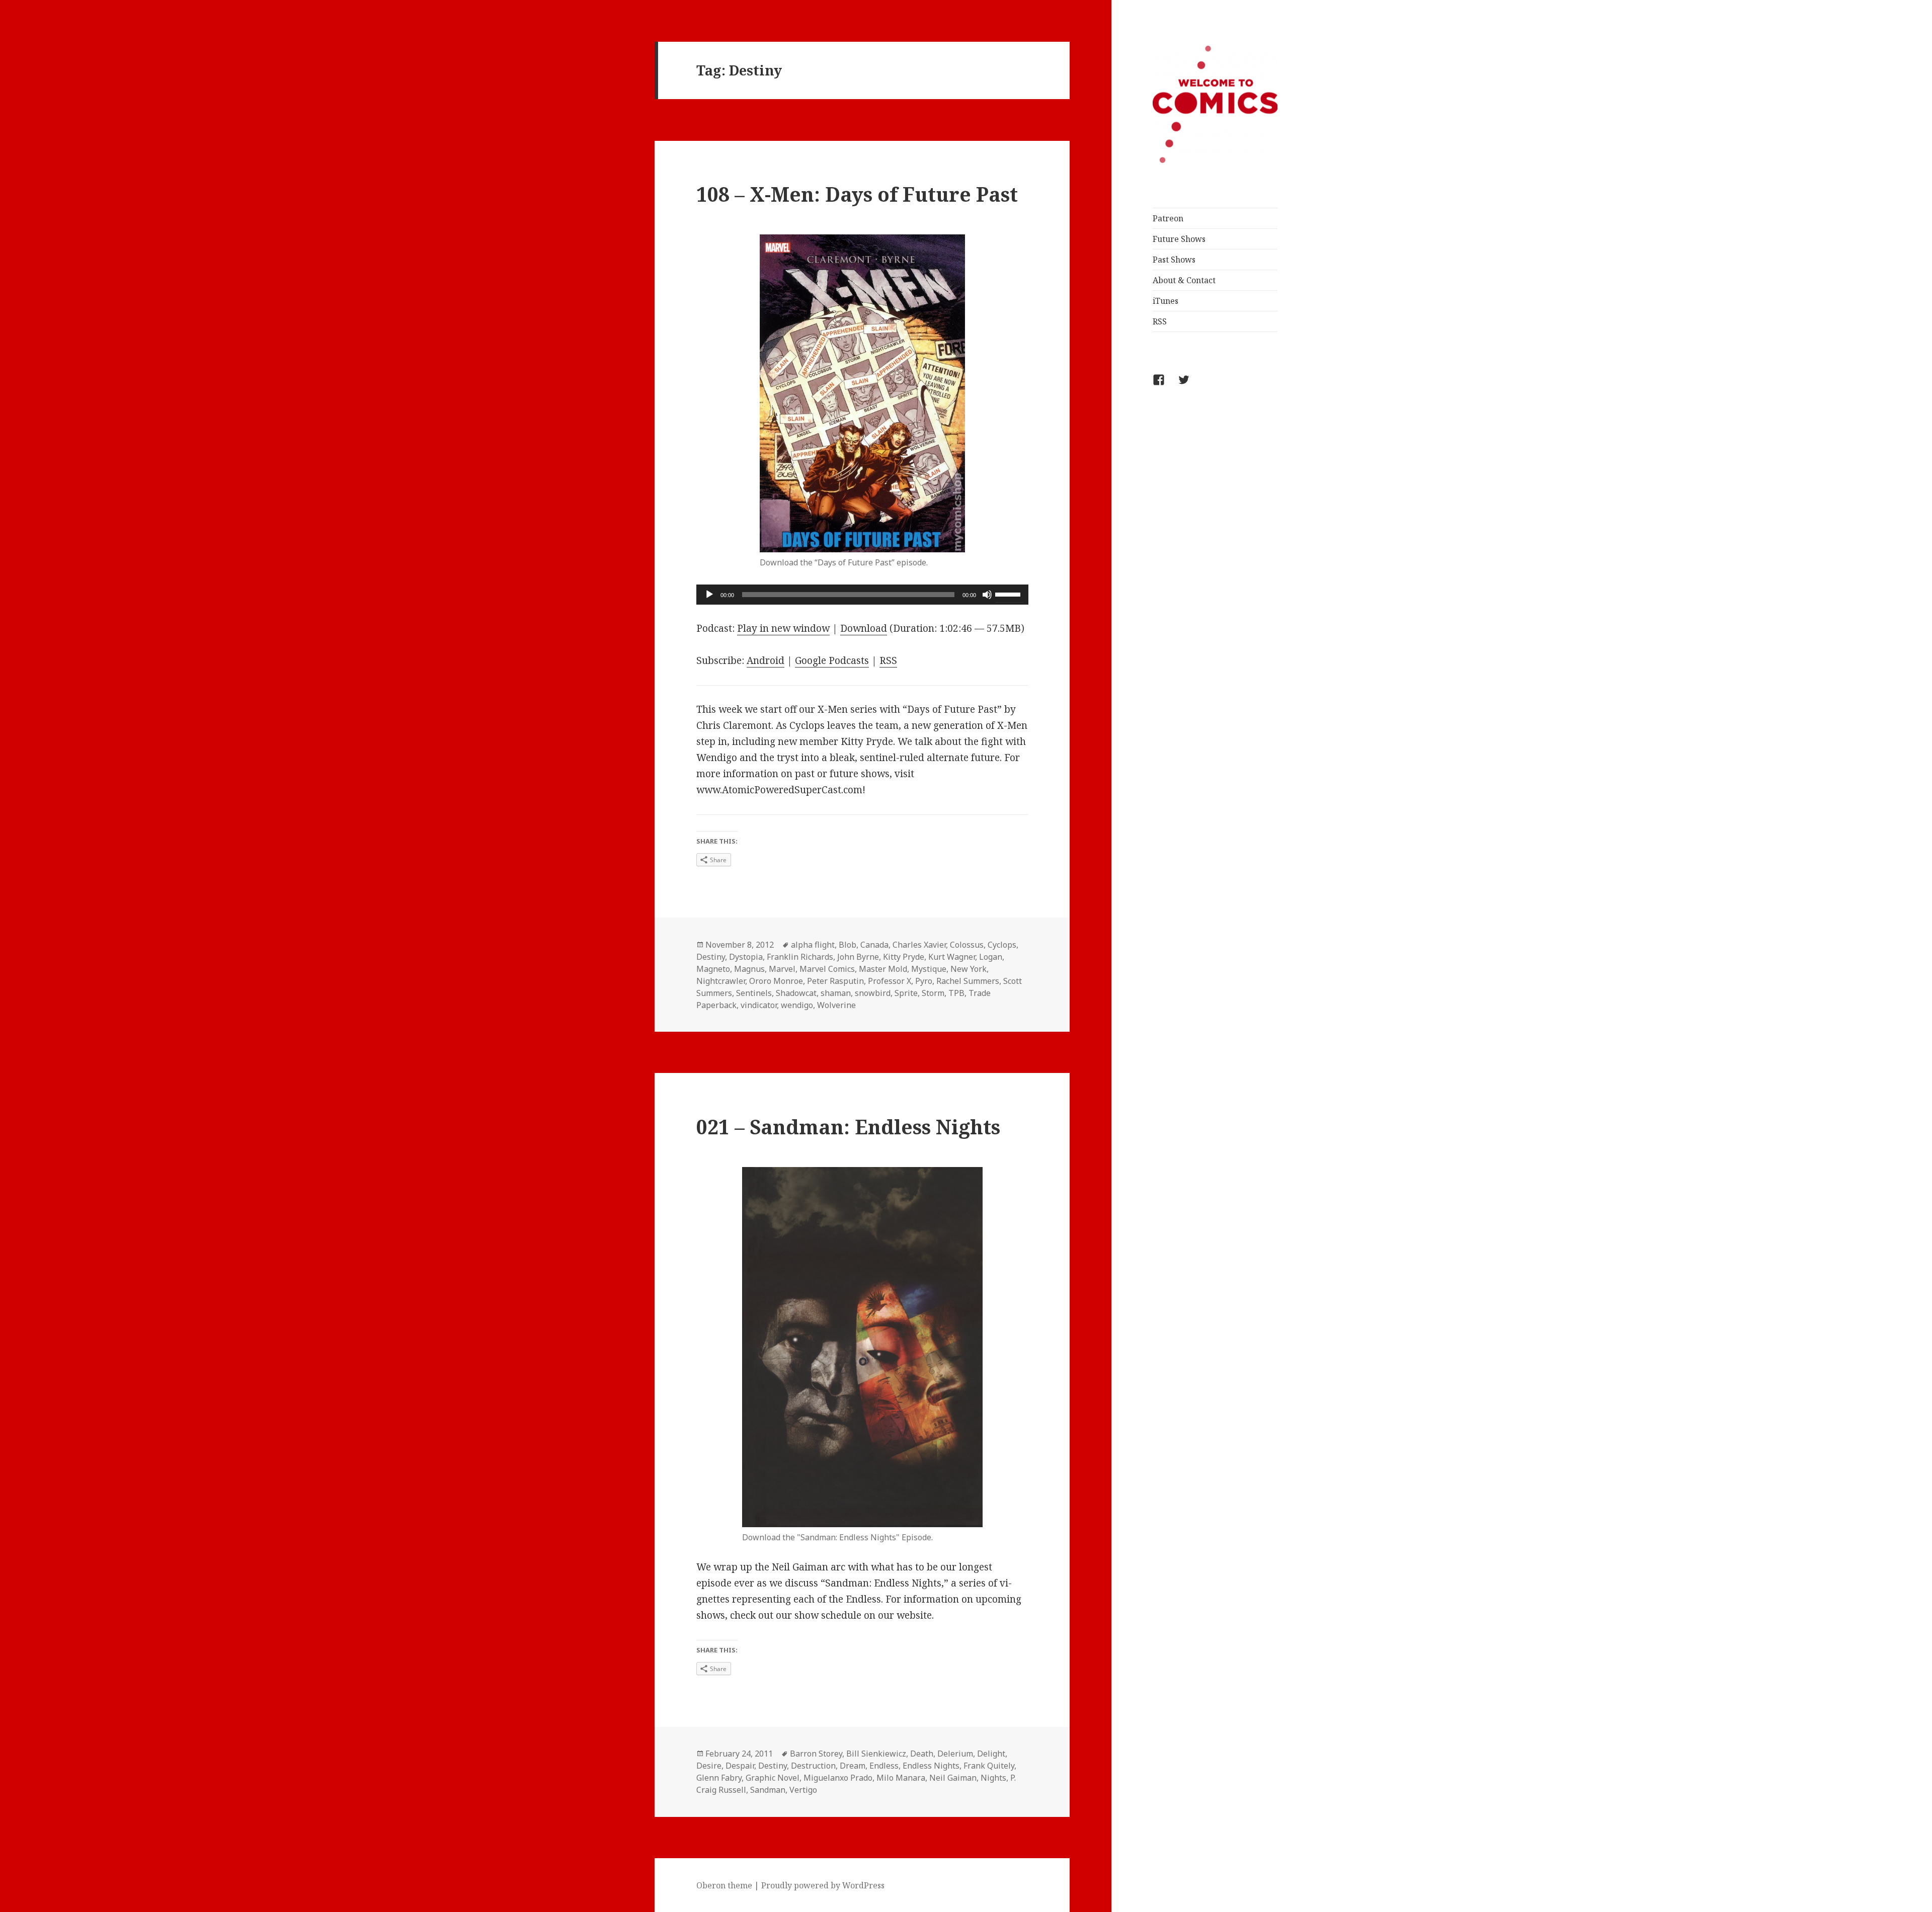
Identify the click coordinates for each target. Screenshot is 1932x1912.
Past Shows (1174, 260)
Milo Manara (901, 1778)
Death (922, 1754)
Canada (874, 945)
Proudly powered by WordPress (823, 1885)
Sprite (906, 993)
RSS (1160, 321)
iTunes (1165, 301)
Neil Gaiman (953, 1778)
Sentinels (754, 993)
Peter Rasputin (835, 981)
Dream (853, 1766)
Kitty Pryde (904, 957)
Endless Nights (931, 1766)
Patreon (1168, 218)
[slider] (1009, 594)
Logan (991, 957)
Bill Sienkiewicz (876, 1754)
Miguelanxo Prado (838, 1778)
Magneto (713, 969)
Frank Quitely (989, 1766)
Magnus (749, 969)
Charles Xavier (919, 945)
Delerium (955, 1754)
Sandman (768, 1790)
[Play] (709, 595)
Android (766, 660)
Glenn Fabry (719, 1778)
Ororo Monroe (776, 981)
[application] (862, 595)
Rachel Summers (968, 981)
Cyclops (1002, 945)
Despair (740, 1766)
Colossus (967, 945)
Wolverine (836, 1005)
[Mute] (987, 595)
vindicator (759, 1005)
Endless (884, 1766)
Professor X (890, 981)
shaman (836, 993)
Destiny (711, 957)
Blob (848, 945)
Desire (709, 1766)
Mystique (929, 969)
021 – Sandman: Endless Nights (848, 1127)
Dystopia (746, 957)
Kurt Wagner (952, 957)
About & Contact (1184, 280)
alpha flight (813, 945)
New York (969, 969)
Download (864, 628)
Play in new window (783, 628)
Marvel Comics (827, 969)
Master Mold (883, 969)
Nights (993, 1778)
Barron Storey (816, 1754)
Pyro (924, 981)
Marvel (782, 969)
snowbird (873, 993)
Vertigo (803, 1790)
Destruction (813, 1766)
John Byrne (858, 957)
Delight (991, 1754)
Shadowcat (796, 993)
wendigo (797, 1005)
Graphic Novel (773, 1778)
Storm (933, 993)
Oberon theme (724, 1885)
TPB (956, 993)
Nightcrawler (721, 981)
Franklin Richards (800, 957)
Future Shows (1179, 239)
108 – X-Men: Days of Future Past (857, 194)
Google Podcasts (832, 660)
